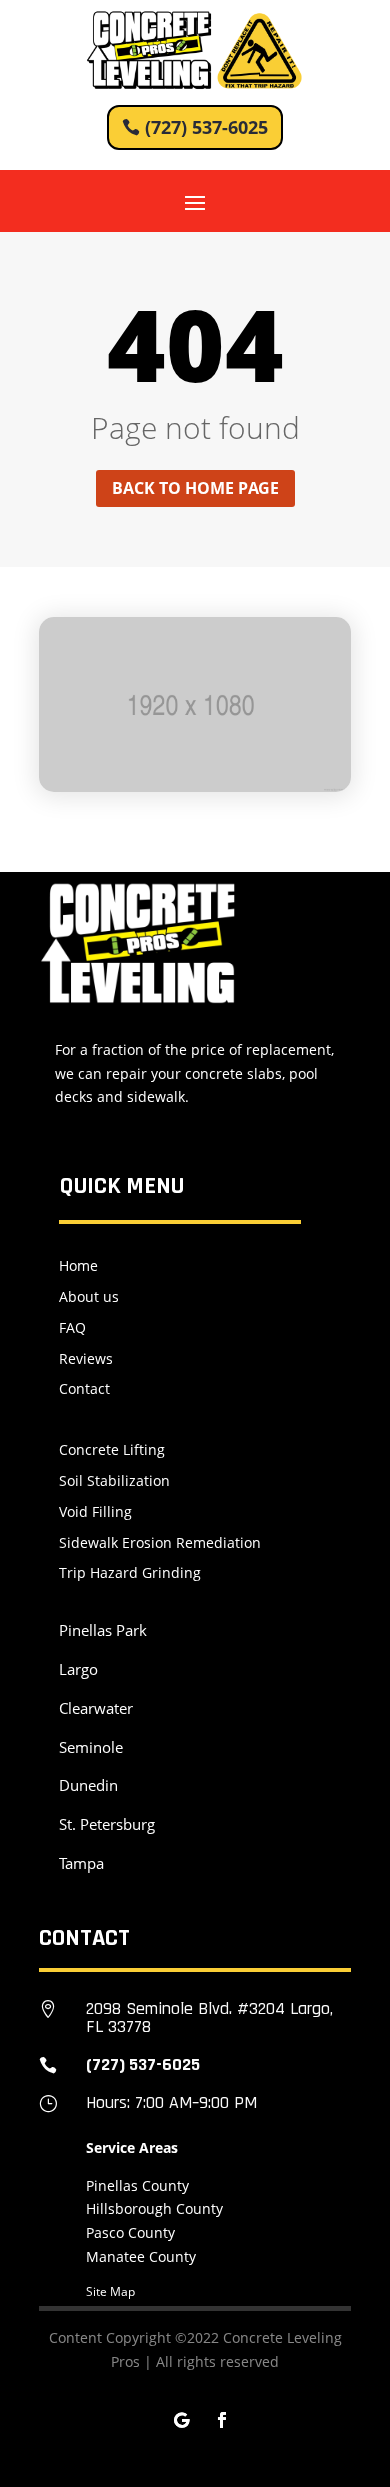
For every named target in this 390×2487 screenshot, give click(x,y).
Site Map (110, 2291)
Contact (84, 1388)
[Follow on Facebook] (222, 2420)
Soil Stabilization (114, 1480)
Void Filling (95, 1511)
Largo (78, 1669)
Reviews (86, 1358)
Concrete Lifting (112, 1449)
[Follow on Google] (182, 2420)
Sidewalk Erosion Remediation (160, 1542)
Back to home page (195, 488)
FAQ (72, 1327)
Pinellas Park (103, 1630)
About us (89, 1296)
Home (78, 1265)
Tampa (81, 1863)
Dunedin (88, 1785)
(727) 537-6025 (206, 127)
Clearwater (96, 1708)
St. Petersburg (107, 1824)
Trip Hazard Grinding (130, 1572)
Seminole (91, 1747)
